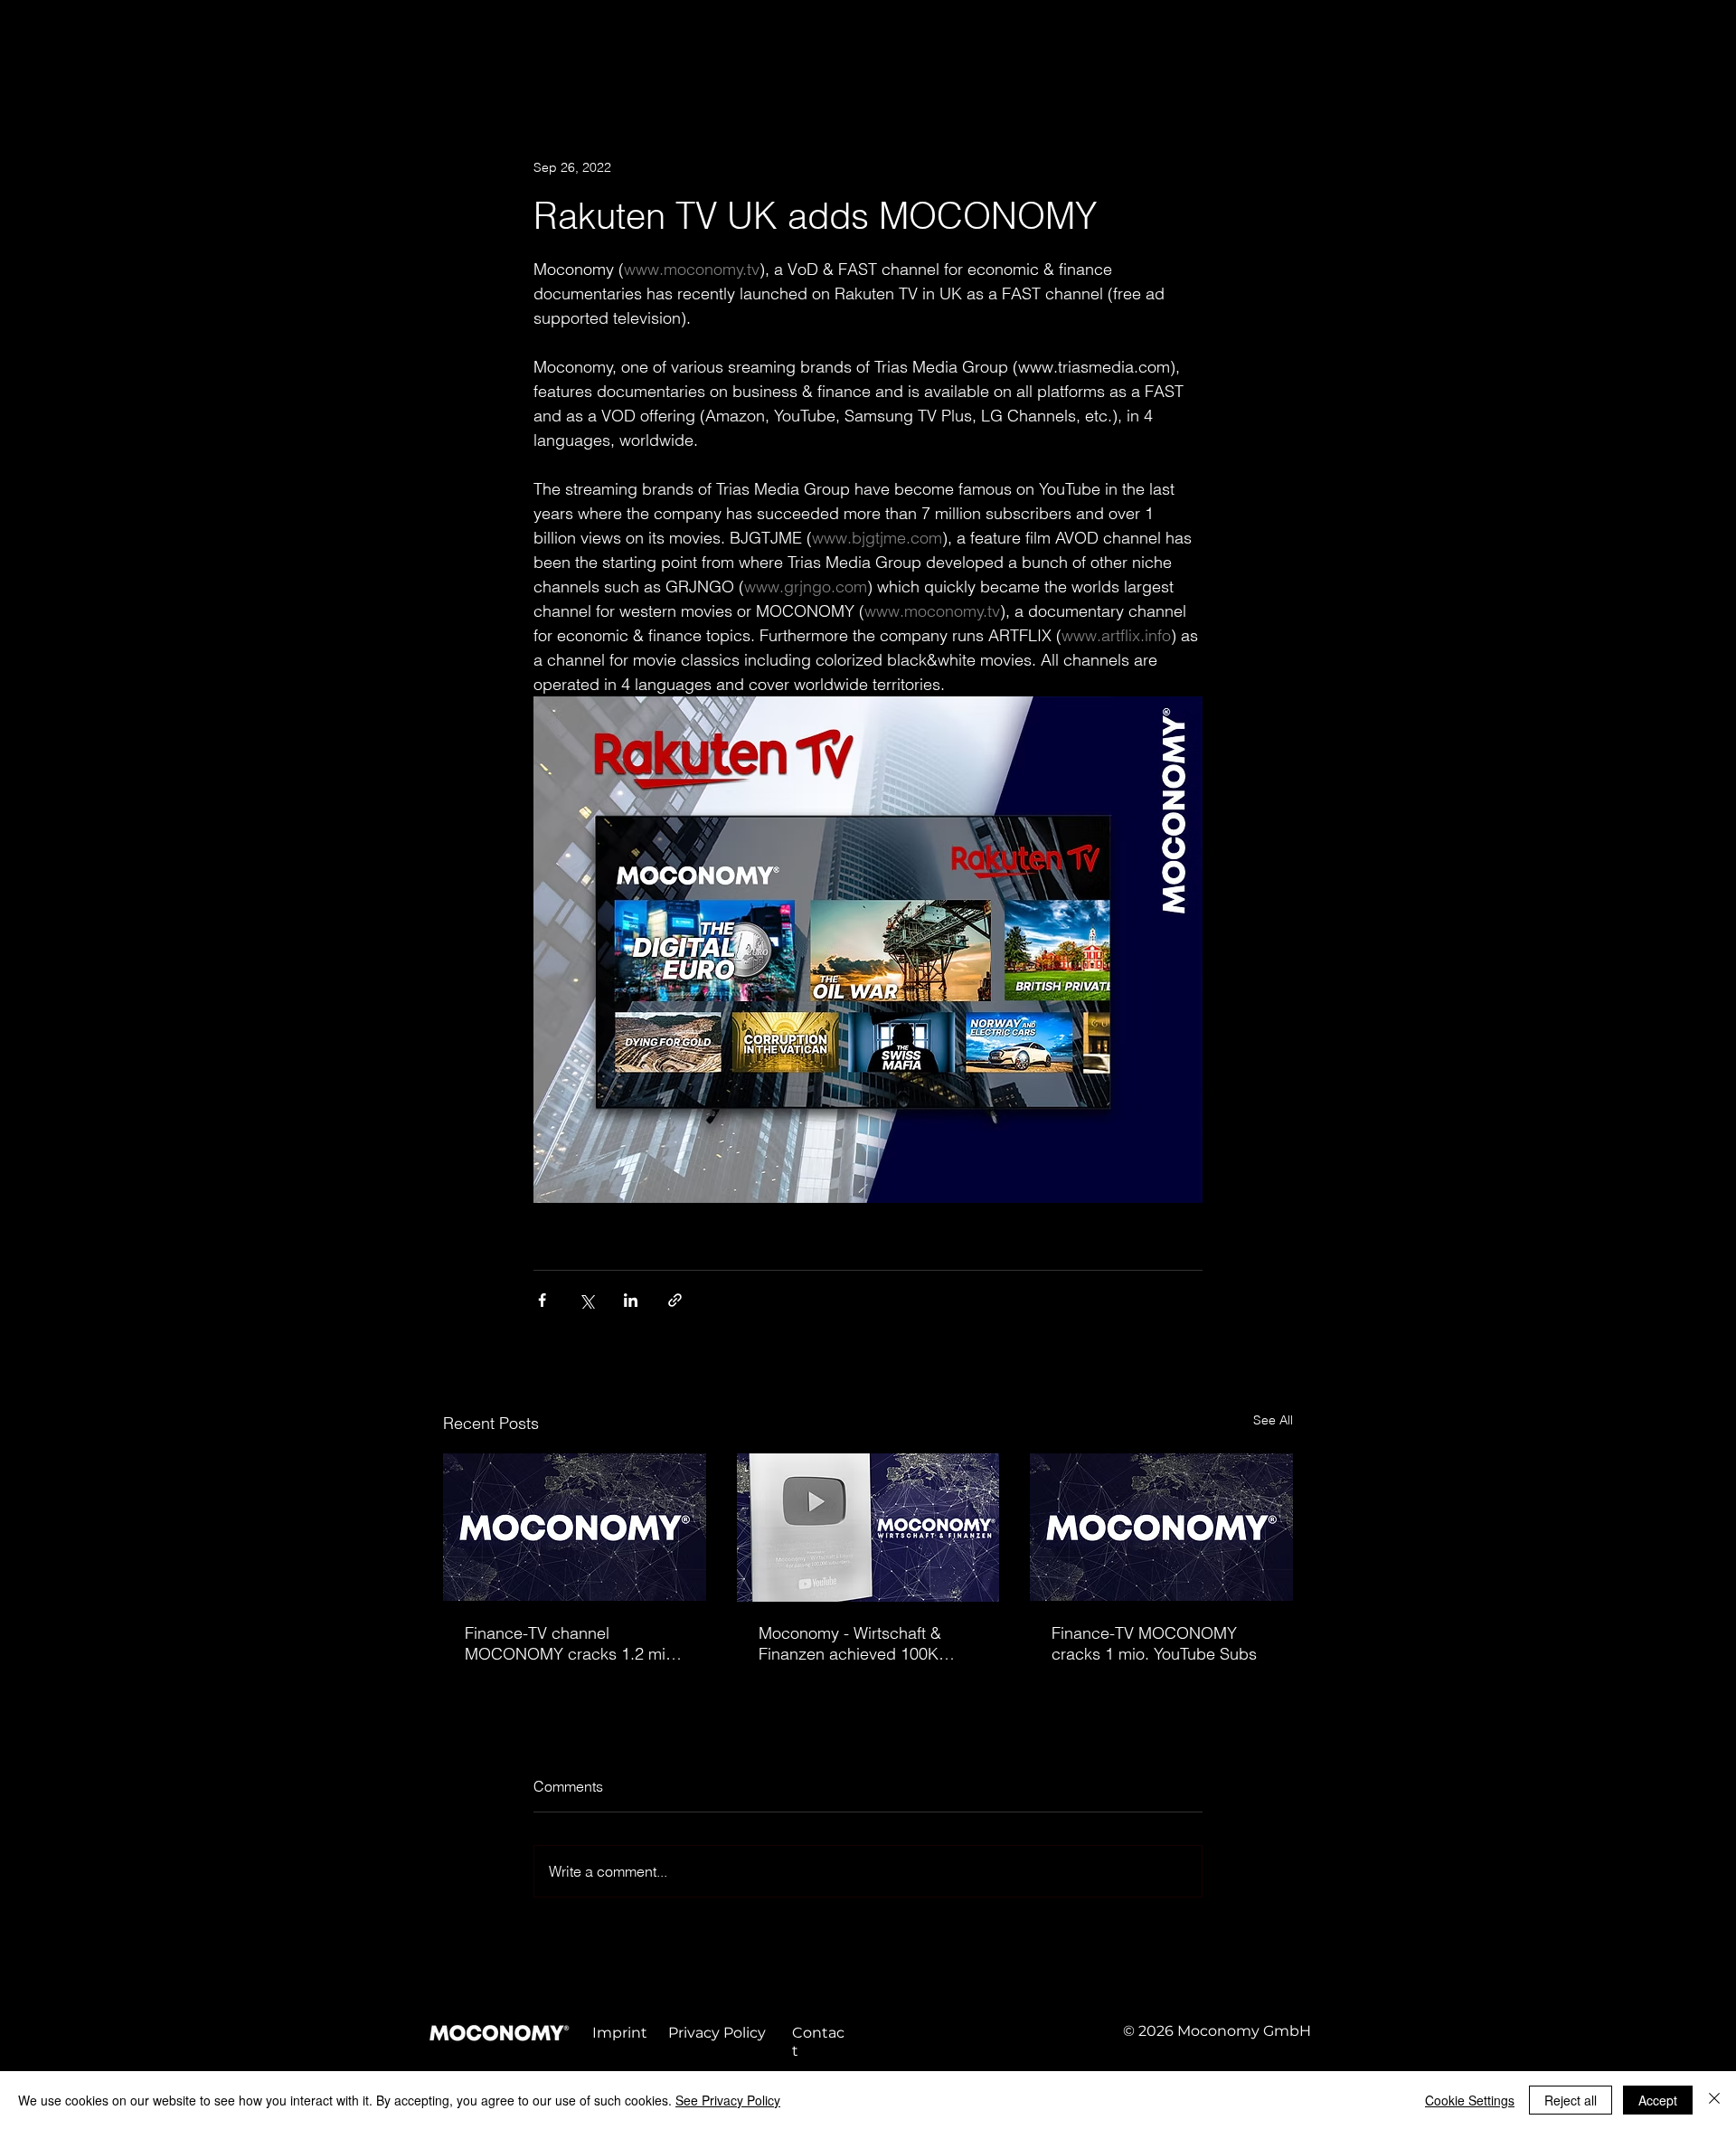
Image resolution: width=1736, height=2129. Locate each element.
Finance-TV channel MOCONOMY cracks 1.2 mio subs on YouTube (570, 1643)
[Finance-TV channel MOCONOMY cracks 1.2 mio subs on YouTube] (575, 1527)
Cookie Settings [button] (1470, 2100)
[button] (620, 2032)
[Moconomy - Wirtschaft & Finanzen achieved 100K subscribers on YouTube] (868, 1528)
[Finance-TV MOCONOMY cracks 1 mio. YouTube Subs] (1161, 1527)
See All (1273, 1420)
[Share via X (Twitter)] (586, 1300)
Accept (1658, 2100)
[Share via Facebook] (542, 1300)
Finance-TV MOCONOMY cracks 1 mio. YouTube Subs (1154, 1643)
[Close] (1714, 2100)
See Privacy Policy (728, 2100)
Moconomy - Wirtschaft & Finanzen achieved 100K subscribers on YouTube (850, 1643)
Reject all (1571, 2100)
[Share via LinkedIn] (631, 1300)
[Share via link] (675, 1300)
